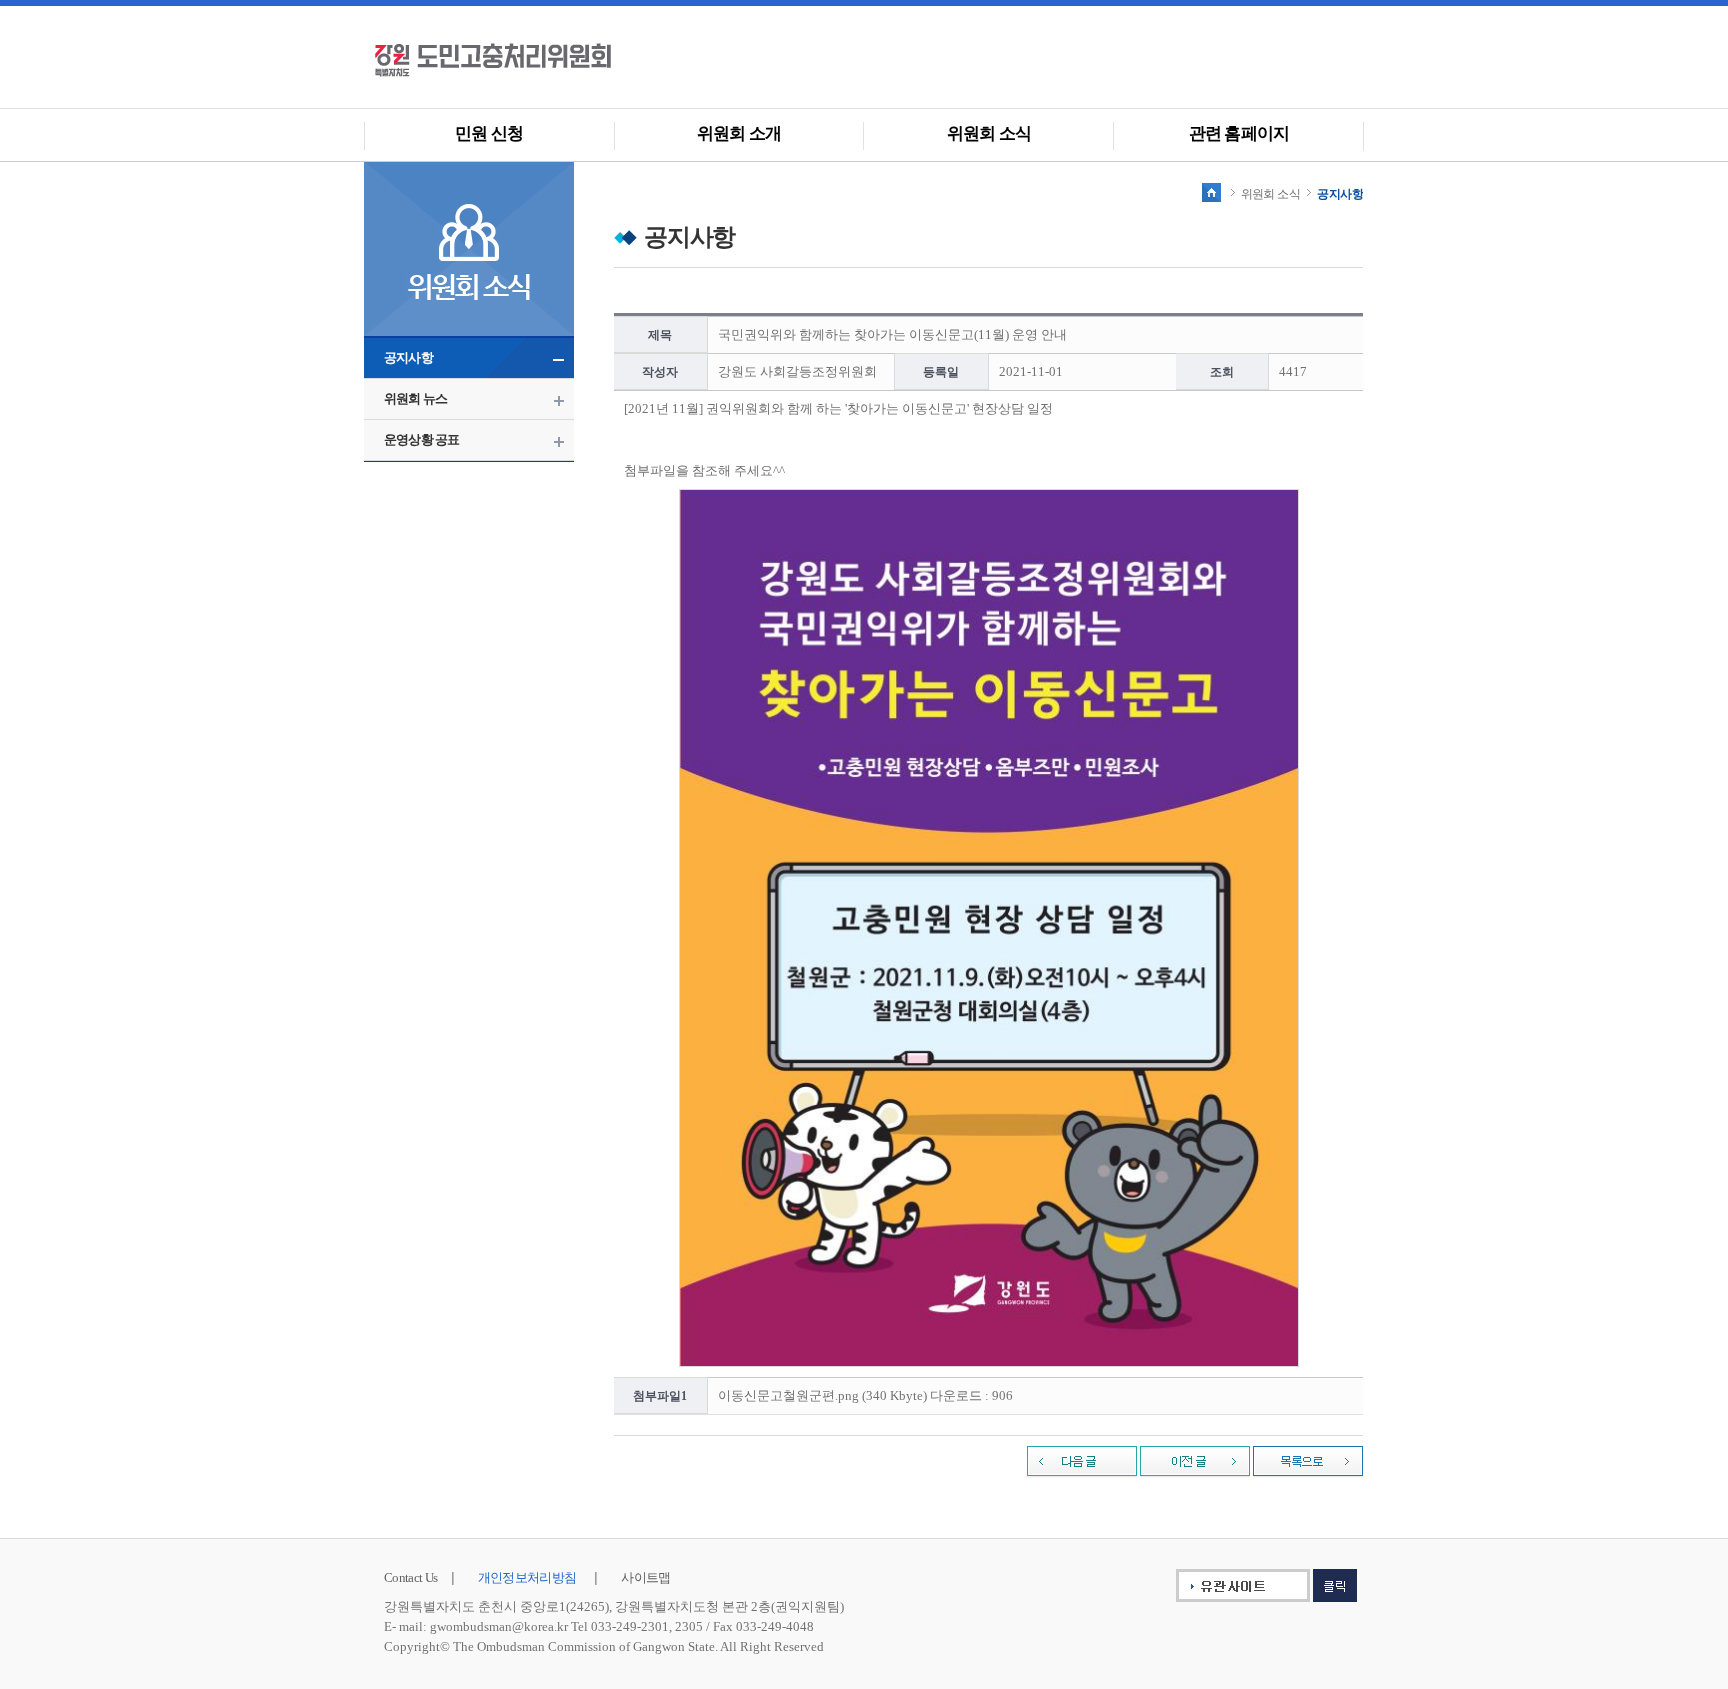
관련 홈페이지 (1239, 133)
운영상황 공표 (421, 439)
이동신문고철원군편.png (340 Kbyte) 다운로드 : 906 (865, 1395)
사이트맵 (645, 1577)
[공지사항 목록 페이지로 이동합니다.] (1308, 1461)
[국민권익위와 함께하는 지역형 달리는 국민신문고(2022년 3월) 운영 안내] (1082, 1461)
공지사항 (408, 357)
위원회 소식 (989, 133)
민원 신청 (489, 133)
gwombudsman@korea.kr (499, 1626)
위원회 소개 (739, 133)
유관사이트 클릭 (1253, 1585)
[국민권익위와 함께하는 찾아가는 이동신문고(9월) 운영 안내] (1195, 1461)
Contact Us (411, 1577)
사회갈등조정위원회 (524, 60)
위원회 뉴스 (415, 398)
